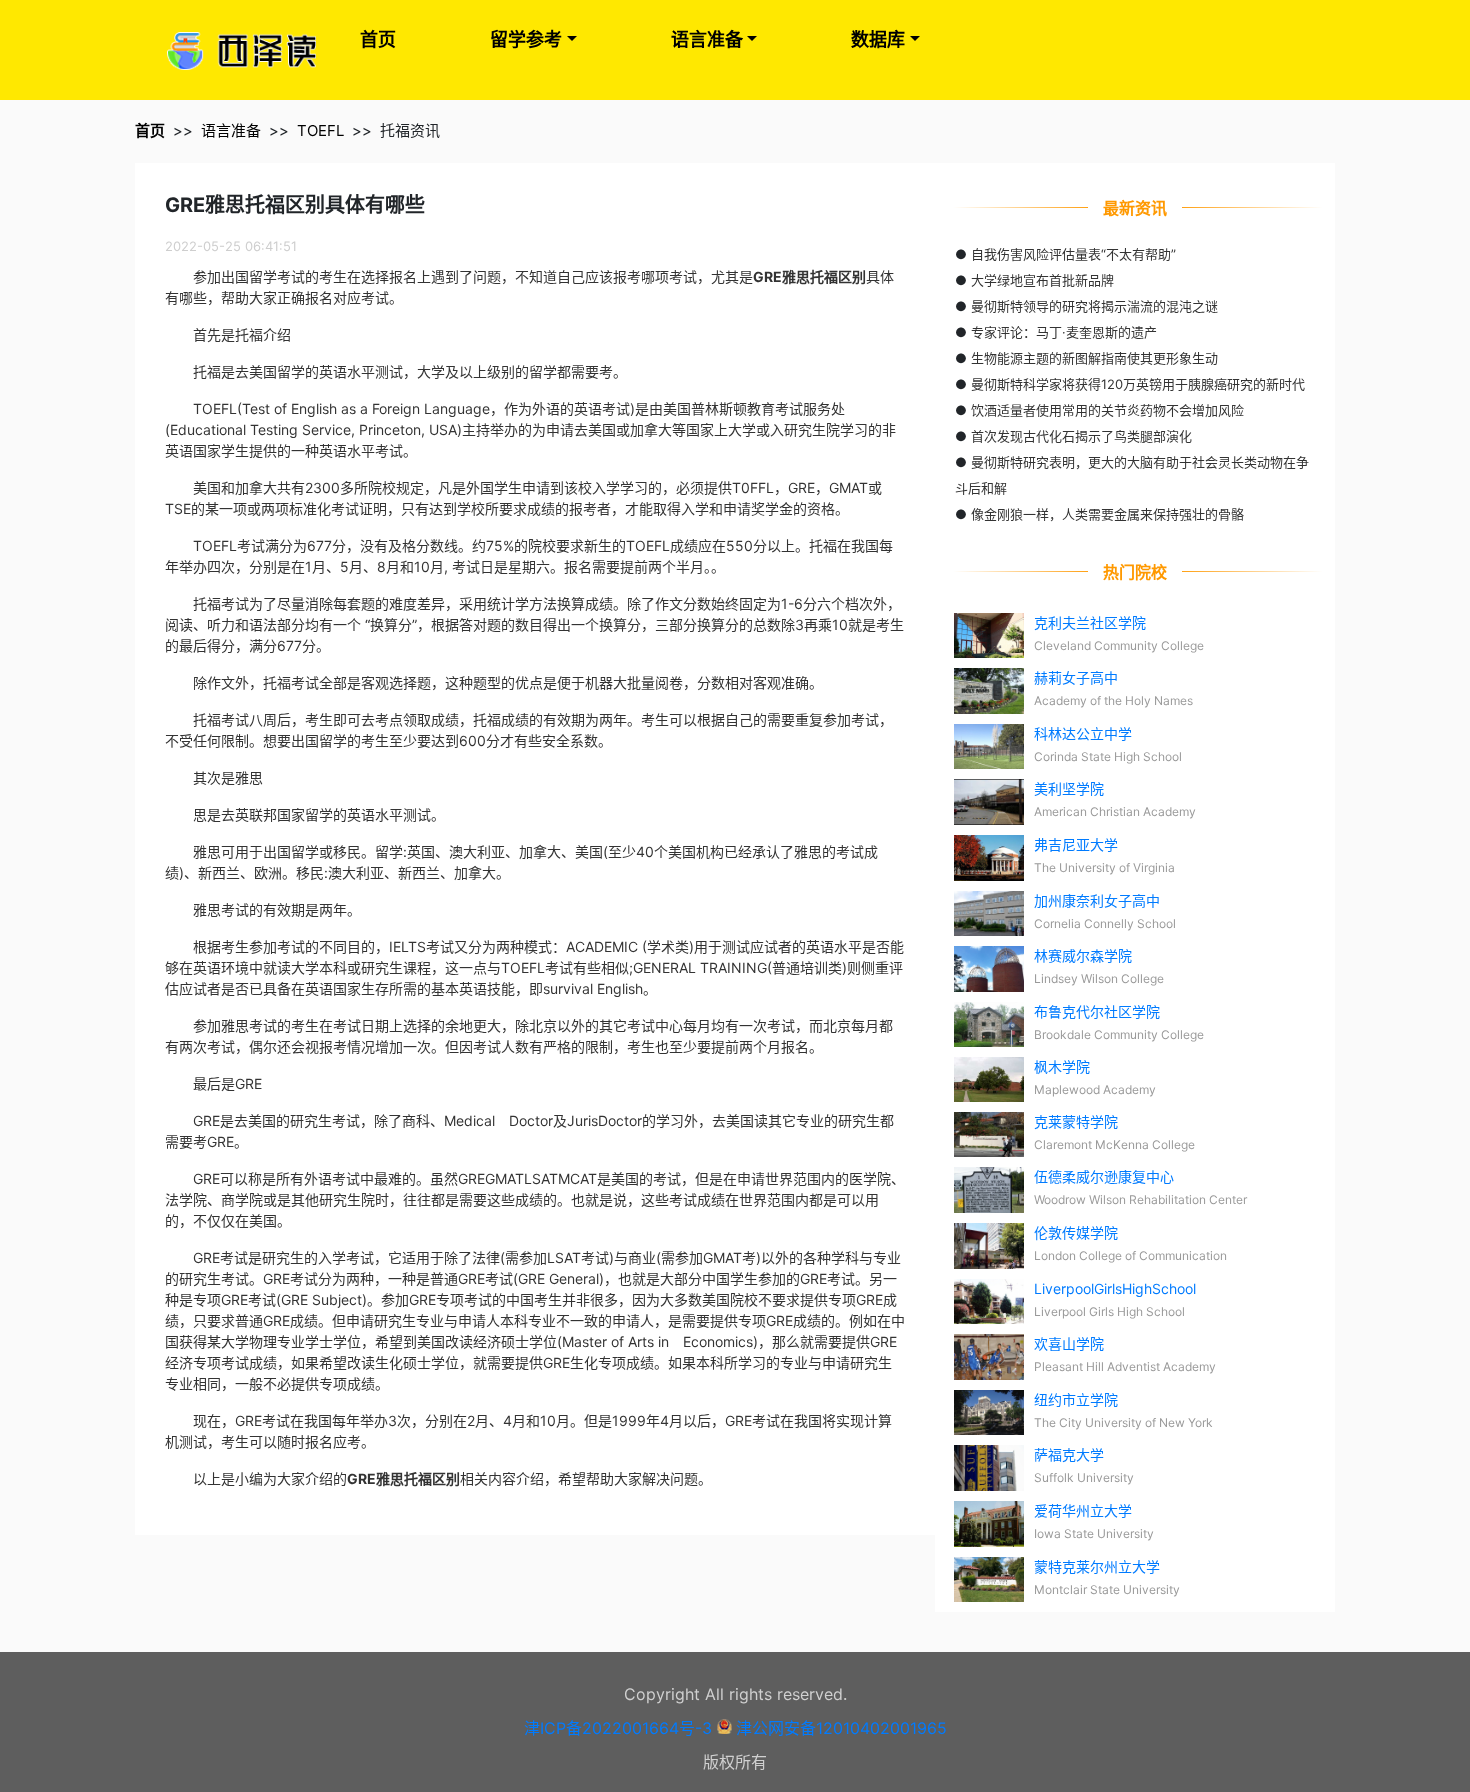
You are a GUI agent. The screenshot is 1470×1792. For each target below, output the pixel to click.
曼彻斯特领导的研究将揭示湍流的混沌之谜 (1094, 306)
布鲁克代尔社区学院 (1097, 1011)
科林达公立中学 (1083, 733)
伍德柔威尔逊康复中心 (1104, 1176)
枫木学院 (1062, 1066)
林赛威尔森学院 (1083, 955)
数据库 (878, 39)
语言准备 (707, 39)
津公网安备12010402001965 (841, 1728)
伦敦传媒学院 (1076, 1232)
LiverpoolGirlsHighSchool (1115, 1288)
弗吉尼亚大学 (1076, 844)
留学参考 (526, 39)
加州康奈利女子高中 (1097, 900)
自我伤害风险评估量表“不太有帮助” (1073, 254)
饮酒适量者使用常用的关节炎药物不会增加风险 (1107, 410)
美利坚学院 (1069, 788)
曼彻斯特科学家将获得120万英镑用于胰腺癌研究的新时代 (1138, 384)
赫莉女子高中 (1076, 677)
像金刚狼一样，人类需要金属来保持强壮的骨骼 (1107, 514)
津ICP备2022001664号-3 (618, 1728)
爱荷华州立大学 (1083, 1510)
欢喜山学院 (1069, 1343)
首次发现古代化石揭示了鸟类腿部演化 (1081, 436)
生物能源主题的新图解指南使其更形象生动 (1094, 358)
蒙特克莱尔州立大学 (1097, 1566)
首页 (378, 39)
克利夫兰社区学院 (1090, 622)
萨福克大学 (1069, 1454)
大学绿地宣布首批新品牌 (1042, 280)
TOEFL (320, 130)
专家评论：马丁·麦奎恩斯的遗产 (1064, 332)
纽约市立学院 (1076, 1399)
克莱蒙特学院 (1076, 1121)
